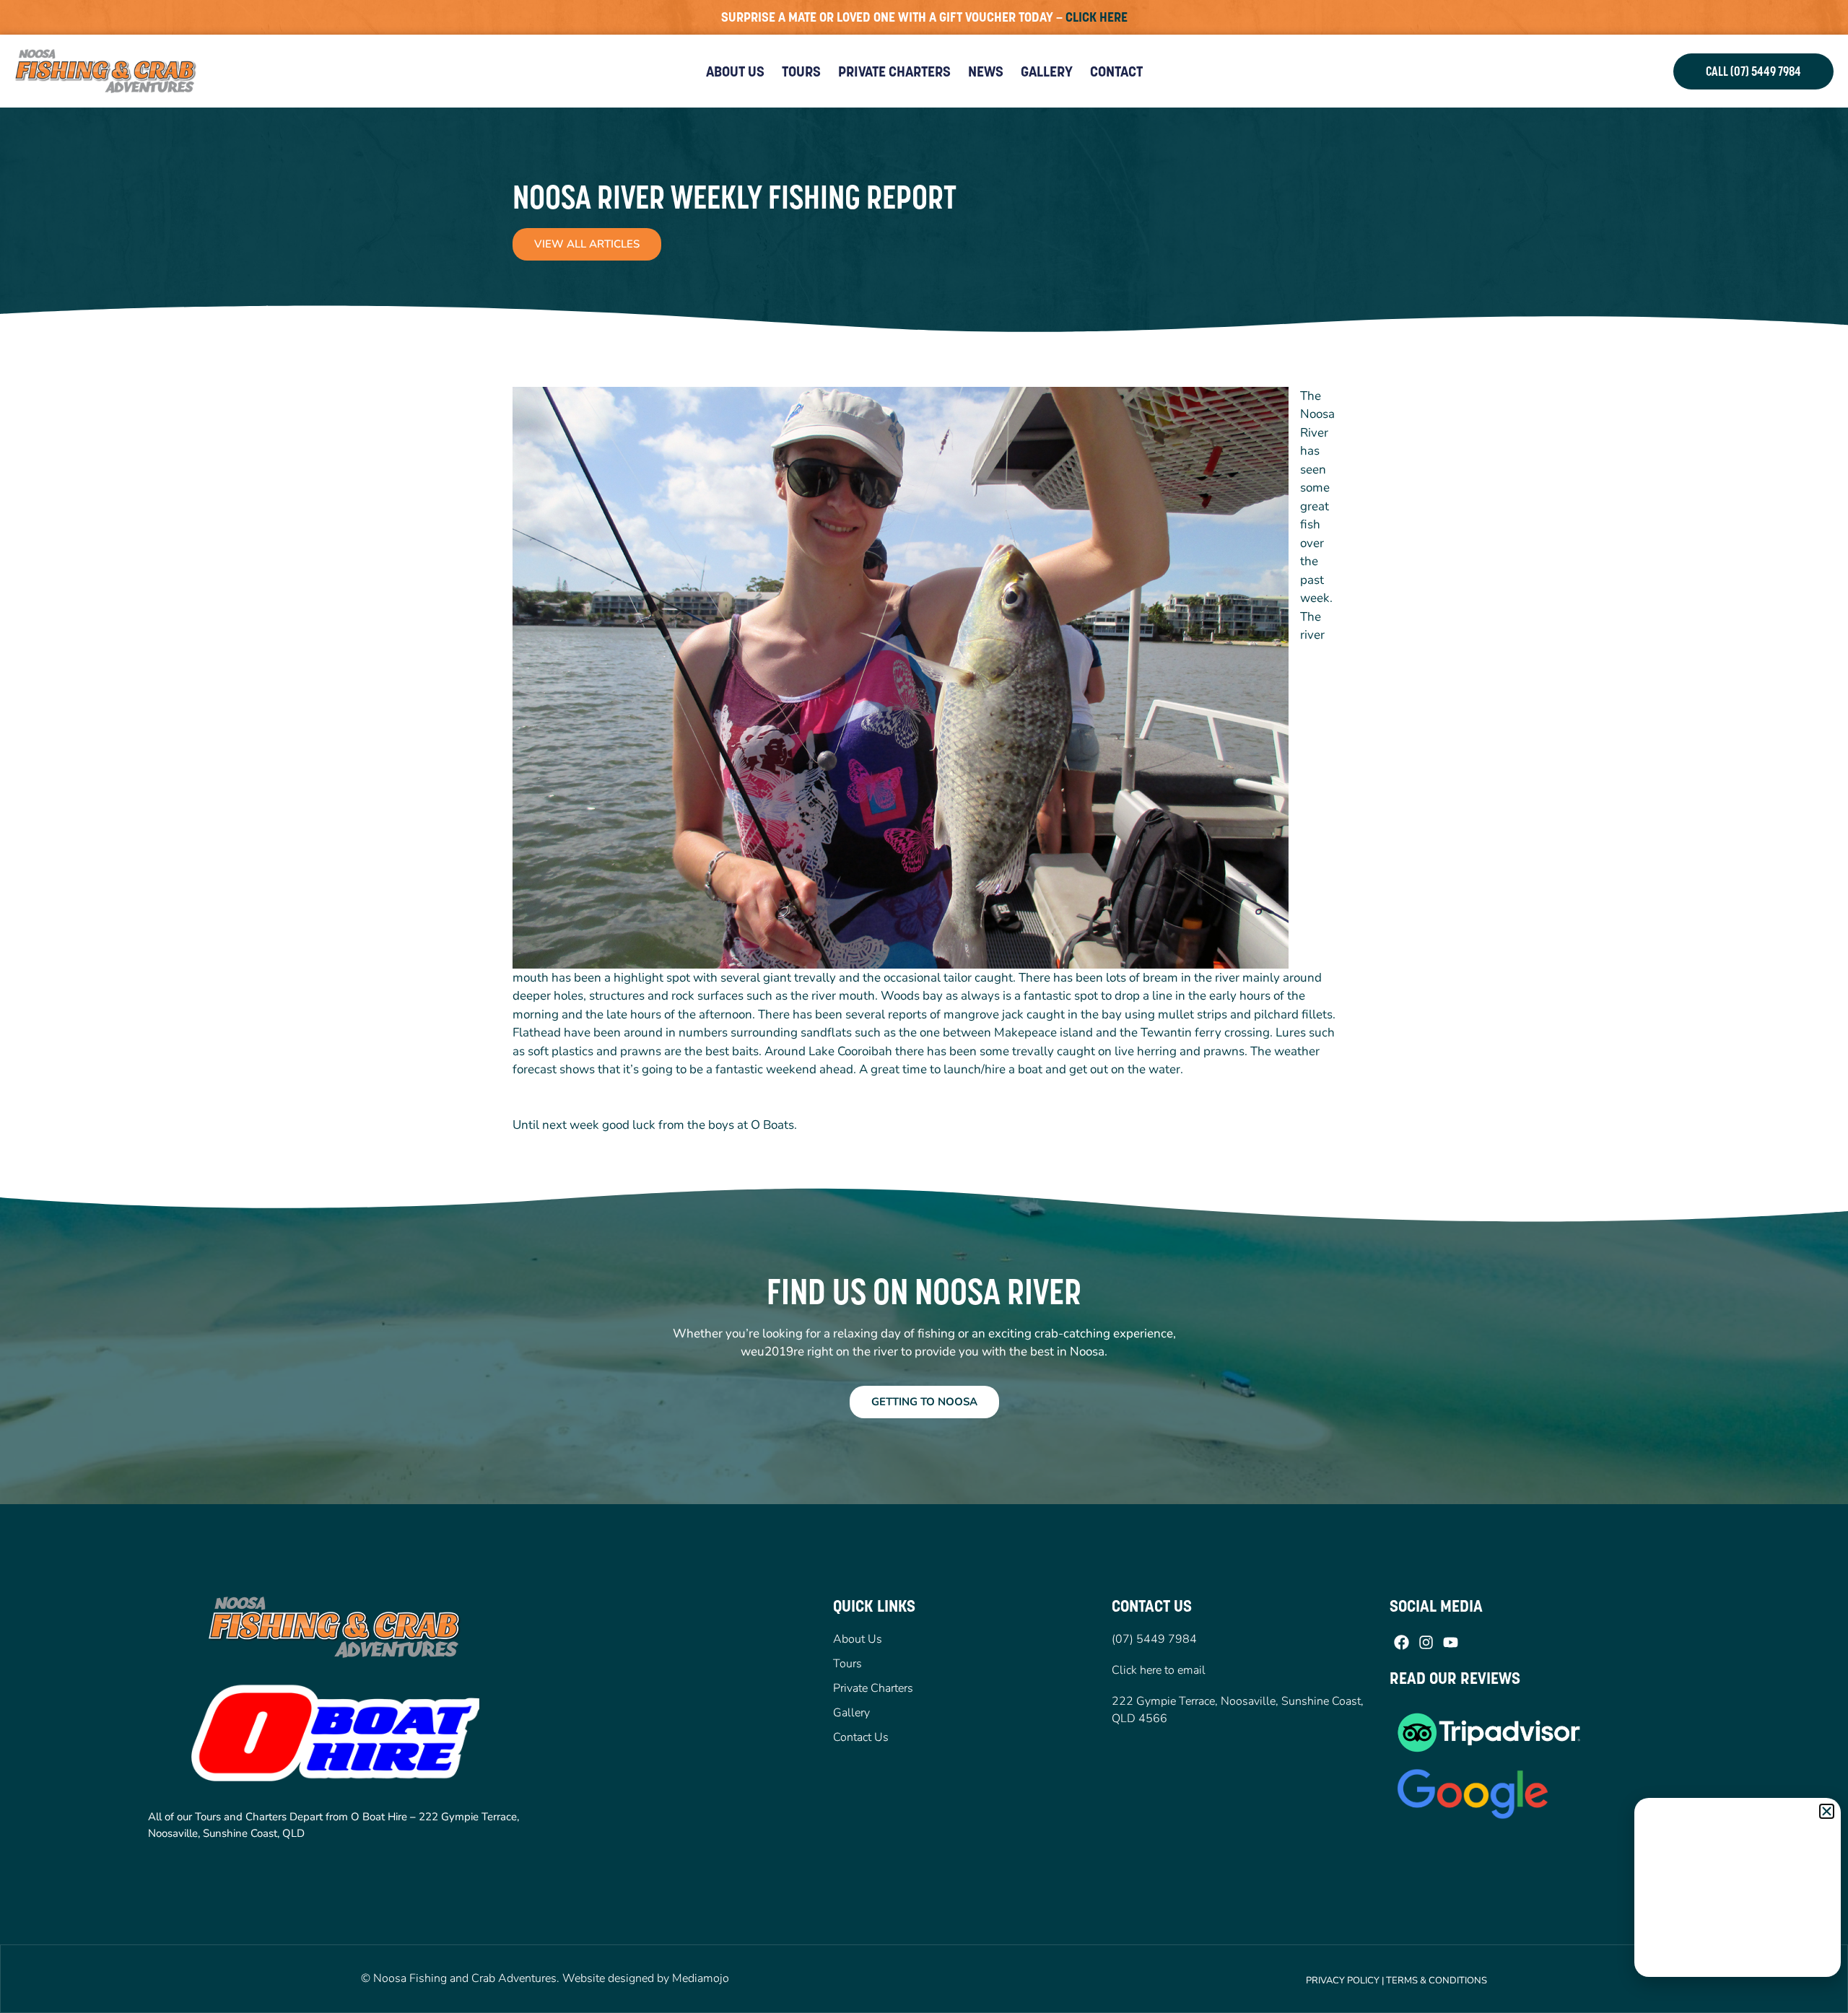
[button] (1827, 1811)
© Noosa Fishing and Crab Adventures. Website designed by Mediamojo (545, 1978)
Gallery (1047, 71)
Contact (1116, 71)
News (986, 71)
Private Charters (894, 71)
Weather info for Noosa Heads (1738, 1962)
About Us (735, 71)
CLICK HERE (1097, 17)
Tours (801, 71)
